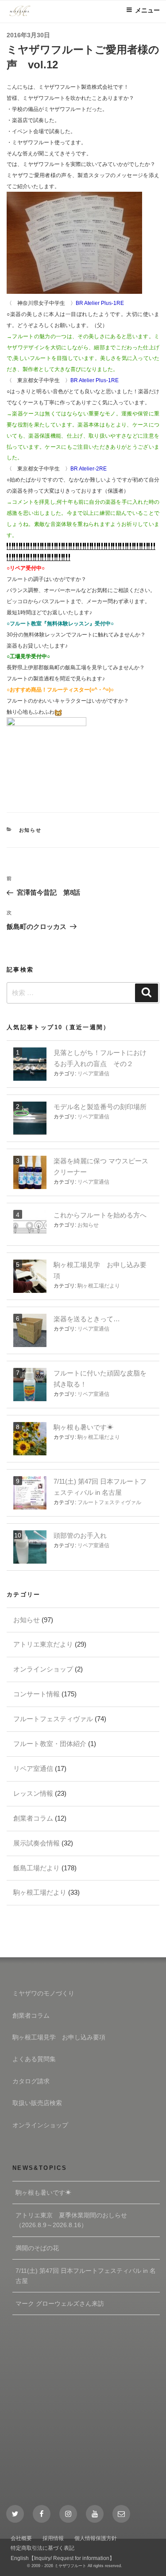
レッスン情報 (33, 1793)
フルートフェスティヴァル (109, 1502)
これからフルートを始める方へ (100, 1215)
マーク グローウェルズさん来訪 (60, 2303)
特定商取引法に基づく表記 (42, 2548)
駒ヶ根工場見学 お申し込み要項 (59, 2037)
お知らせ (31, 830)
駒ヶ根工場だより (99, 1286)
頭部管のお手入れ (80, 1535)
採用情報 (53, 2538)
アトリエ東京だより (43, 1644)
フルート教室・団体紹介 (50, 1744)
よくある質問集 (34, 2059)
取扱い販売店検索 (37, 2103)
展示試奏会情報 (37, 1843)
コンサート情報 (37, 1694)
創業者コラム (33, 1818)
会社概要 (21, 2538)
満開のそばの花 (37, 2248)
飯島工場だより (37, 1868)
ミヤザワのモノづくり (43, 1993)
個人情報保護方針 (96, 2538)
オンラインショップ (43, 1669)
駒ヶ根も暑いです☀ (83, 1427)
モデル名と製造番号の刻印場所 (100, 1107)
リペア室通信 (93, 1074)
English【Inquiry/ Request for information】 (63, 2558)
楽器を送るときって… (87, 1319)
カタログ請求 (31, 2081)
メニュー (147, 10)
